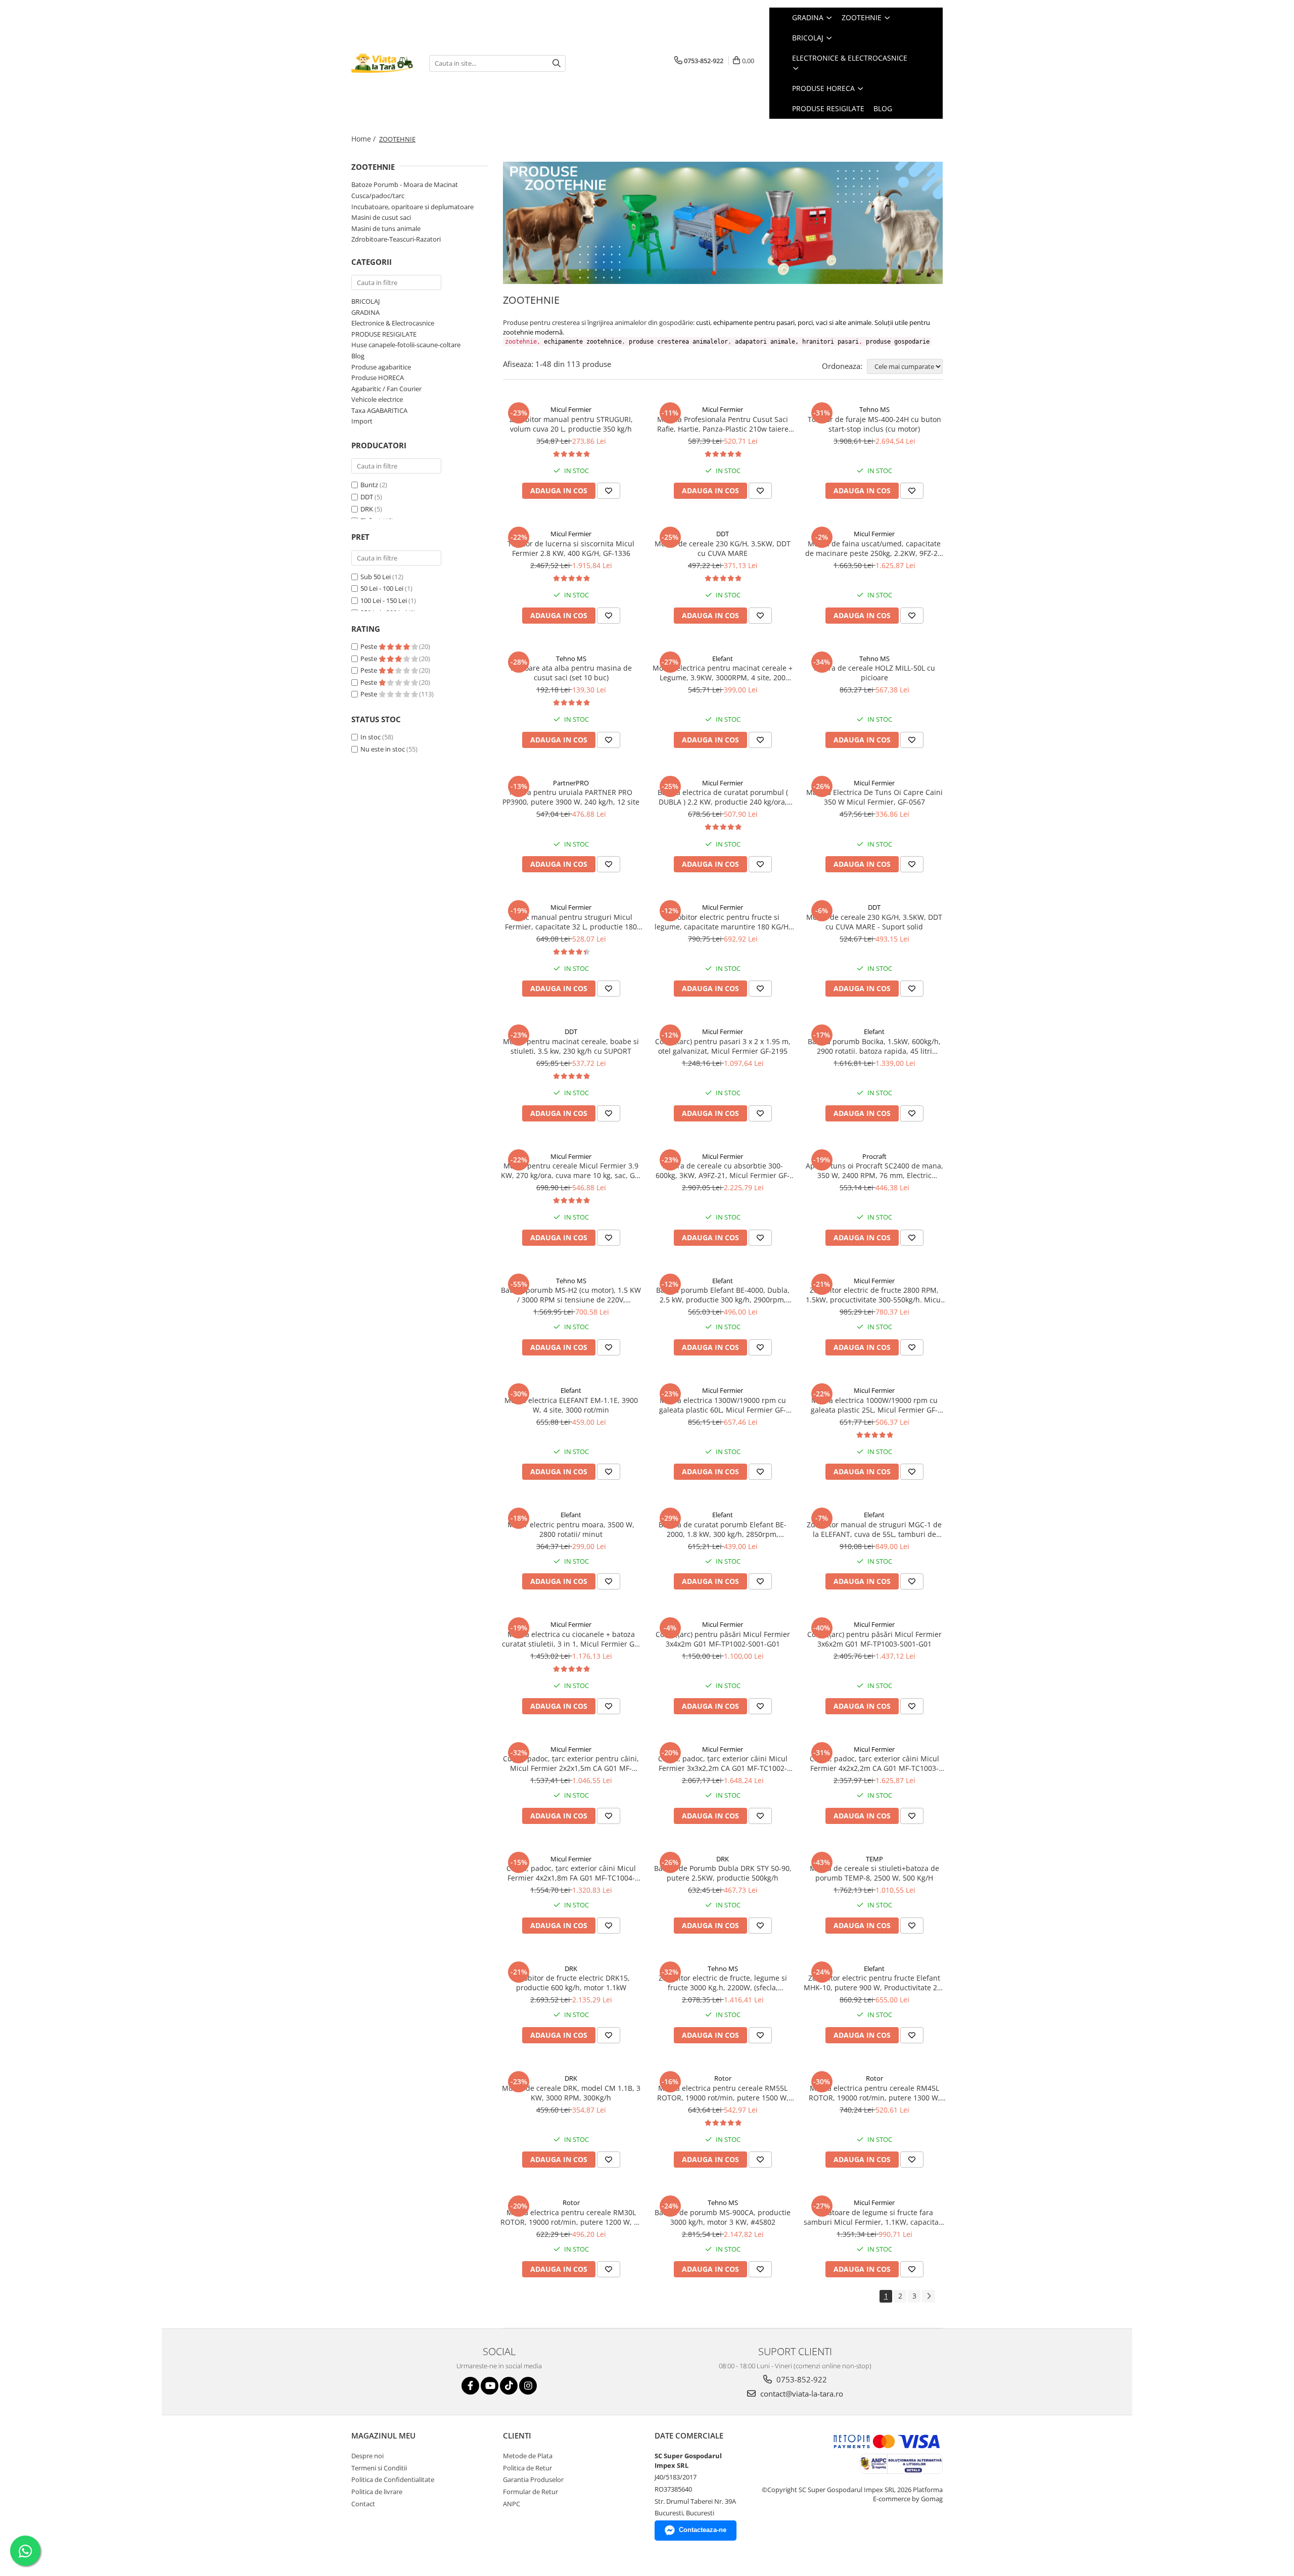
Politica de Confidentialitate (393, 2479)
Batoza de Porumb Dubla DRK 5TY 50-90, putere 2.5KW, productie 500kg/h (723, 1873)
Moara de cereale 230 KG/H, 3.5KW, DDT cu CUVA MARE (723, 548)
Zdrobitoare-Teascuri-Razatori (396, 239)
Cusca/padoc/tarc (378, 196)
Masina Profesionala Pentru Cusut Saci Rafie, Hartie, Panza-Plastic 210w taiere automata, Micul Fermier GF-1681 (723, 424)
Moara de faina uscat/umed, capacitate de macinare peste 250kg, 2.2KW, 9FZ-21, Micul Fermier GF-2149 (874, 548)
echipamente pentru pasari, (755, 322)
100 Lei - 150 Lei (384, 600)
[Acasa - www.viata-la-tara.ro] (383, 63)
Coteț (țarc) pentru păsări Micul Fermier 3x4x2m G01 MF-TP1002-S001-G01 (723, 1639)
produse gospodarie (898, 342)
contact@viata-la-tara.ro (801, 2394)
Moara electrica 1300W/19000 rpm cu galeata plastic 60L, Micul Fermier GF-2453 (723, 1405)
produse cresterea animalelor (678, 342)
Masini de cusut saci (381, 217)
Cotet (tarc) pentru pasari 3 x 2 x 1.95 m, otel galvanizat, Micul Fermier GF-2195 (723, 1046)
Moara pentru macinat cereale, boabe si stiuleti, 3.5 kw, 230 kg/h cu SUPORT (571, 1046)
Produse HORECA (378, 378)
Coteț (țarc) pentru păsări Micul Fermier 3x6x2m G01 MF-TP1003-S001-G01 (874, 1639)
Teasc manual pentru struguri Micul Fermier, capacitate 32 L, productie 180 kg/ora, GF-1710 (571, 922)
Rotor (723, 2078)
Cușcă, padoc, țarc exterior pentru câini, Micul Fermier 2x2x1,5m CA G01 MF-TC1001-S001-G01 (571, 1763)
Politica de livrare (377, 2492)
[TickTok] (509, 2386)
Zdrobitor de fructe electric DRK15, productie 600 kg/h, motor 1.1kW (571, 1983)
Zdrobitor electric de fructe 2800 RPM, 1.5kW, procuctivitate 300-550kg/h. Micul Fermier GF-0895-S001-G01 (874, 1295)
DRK (367, 509)
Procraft (874, 1156)
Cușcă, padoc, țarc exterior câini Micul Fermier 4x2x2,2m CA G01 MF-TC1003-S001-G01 (874, 1763)
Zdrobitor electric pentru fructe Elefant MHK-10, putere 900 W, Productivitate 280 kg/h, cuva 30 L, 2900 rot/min (874, 1983)
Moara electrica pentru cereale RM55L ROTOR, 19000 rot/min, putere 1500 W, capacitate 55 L (723, 2093)
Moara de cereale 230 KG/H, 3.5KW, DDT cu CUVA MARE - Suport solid (874, 922)
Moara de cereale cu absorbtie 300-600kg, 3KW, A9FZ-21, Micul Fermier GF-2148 (723, 1170)
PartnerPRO (571, 783)
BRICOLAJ (365, 301)
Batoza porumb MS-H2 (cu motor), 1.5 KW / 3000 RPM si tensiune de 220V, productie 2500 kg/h (571, 1295)
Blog (883, 108)
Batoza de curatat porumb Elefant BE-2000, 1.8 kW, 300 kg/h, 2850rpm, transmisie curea (723, 1529)
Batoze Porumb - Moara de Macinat (405, 184)
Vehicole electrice (377, 399)
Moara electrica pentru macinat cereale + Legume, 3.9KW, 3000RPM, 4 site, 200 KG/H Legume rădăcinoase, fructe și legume (723, 673)
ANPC (512, 2504)
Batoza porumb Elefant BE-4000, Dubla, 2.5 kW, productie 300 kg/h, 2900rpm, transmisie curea (723, 1295)
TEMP (874, 1859)
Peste (369, 646)
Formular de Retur (530, 2492)
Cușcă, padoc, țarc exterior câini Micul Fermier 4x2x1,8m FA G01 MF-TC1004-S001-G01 (571, 1873)
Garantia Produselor (533, 2479)
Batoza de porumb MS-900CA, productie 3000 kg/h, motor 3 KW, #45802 (723, 2217)
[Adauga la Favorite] (609, 491)
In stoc (371, 737)
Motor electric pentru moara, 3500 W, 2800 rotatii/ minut (571, 1529)
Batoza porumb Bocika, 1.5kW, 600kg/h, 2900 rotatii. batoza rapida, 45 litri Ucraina (874, 1046)
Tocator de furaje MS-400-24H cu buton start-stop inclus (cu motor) (874, 424)
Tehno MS (874, 409)
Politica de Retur (527, 2468)
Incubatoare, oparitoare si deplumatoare (412, 207)
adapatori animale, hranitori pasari (797, 342)
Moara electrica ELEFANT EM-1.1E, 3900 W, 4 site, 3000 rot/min (571, 1405)
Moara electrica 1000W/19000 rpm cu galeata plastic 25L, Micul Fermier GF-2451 (874, 1405)
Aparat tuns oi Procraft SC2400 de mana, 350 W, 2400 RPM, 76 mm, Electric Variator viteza (874, 1170)
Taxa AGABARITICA (379, 410)
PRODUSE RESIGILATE (384, 334)
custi (703, 322)
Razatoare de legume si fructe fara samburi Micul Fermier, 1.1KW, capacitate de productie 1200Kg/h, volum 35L (874, 2217)
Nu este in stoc (383, 749)
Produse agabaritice (381, 367)
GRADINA (365, 312)
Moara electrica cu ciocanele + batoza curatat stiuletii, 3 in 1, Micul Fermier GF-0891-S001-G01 (571, 1639)
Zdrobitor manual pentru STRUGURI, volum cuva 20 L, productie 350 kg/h (571, 424)
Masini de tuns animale (386, 228)
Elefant (723, 659)
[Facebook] (470, 2386)
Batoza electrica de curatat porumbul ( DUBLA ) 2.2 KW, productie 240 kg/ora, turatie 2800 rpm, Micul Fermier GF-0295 (723, 797)
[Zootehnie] (723, 223)
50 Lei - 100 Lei (382, 588)
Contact (363, 2504)
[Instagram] (528, 2386)
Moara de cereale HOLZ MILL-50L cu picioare (874, 673)
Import (362, 421)
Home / (364, 139)
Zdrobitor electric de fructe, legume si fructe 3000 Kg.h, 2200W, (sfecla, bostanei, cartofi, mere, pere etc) (723, 1983)
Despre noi (367, 2456)
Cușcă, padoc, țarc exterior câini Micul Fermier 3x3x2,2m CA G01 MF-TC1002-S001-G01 (723, 1763)
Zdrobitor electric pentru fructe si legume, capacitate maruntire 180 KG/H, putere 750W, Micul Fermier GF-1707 (723, 922)
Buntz (369, 485)
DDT (367, 497)
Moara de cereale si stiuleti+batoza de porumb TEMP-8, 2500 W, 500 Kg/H (874, 1873)
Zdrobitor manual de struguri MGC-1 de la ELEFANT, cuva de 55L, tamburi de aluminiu (874, 1529)
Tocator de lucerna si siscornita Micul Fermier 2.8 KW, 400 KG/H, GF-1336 (571, 548)
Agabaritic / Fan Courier (386, 389)
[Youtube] (490, 2386)
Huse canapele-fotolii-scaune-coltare (406, 345)
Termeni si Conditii (379, 2468)
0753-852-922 (801, 2379)
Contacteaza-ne (703, 2530)
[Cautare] (557, 63)
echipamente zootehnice (583, 342)
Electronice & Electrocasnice (393, 323)
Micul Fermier (571, 409)
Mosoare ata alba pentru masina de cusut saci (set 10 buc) (571, 673)
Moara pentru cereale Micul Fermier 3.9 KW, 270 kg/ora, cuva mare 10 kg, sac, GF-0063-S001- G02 (571, 1170)
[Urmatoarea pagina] (929, 2296)
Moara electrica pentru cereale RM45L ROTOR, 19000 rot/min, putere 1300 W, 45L (874, 2093)
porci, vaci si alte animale (835, 322)
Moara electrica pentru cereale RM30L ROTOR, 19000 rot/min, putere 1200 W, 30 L (571, 2217)
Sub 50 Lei (376, 577)
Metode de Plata (528, 2456)
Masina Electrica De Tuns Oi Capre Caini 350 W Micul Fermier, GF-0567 (874, 797)
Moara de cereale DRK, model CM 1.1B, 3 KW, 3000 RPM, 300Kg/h (571, 2093)
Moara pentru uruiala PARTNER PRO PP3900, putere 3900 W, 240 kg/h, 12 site (571, 797)
